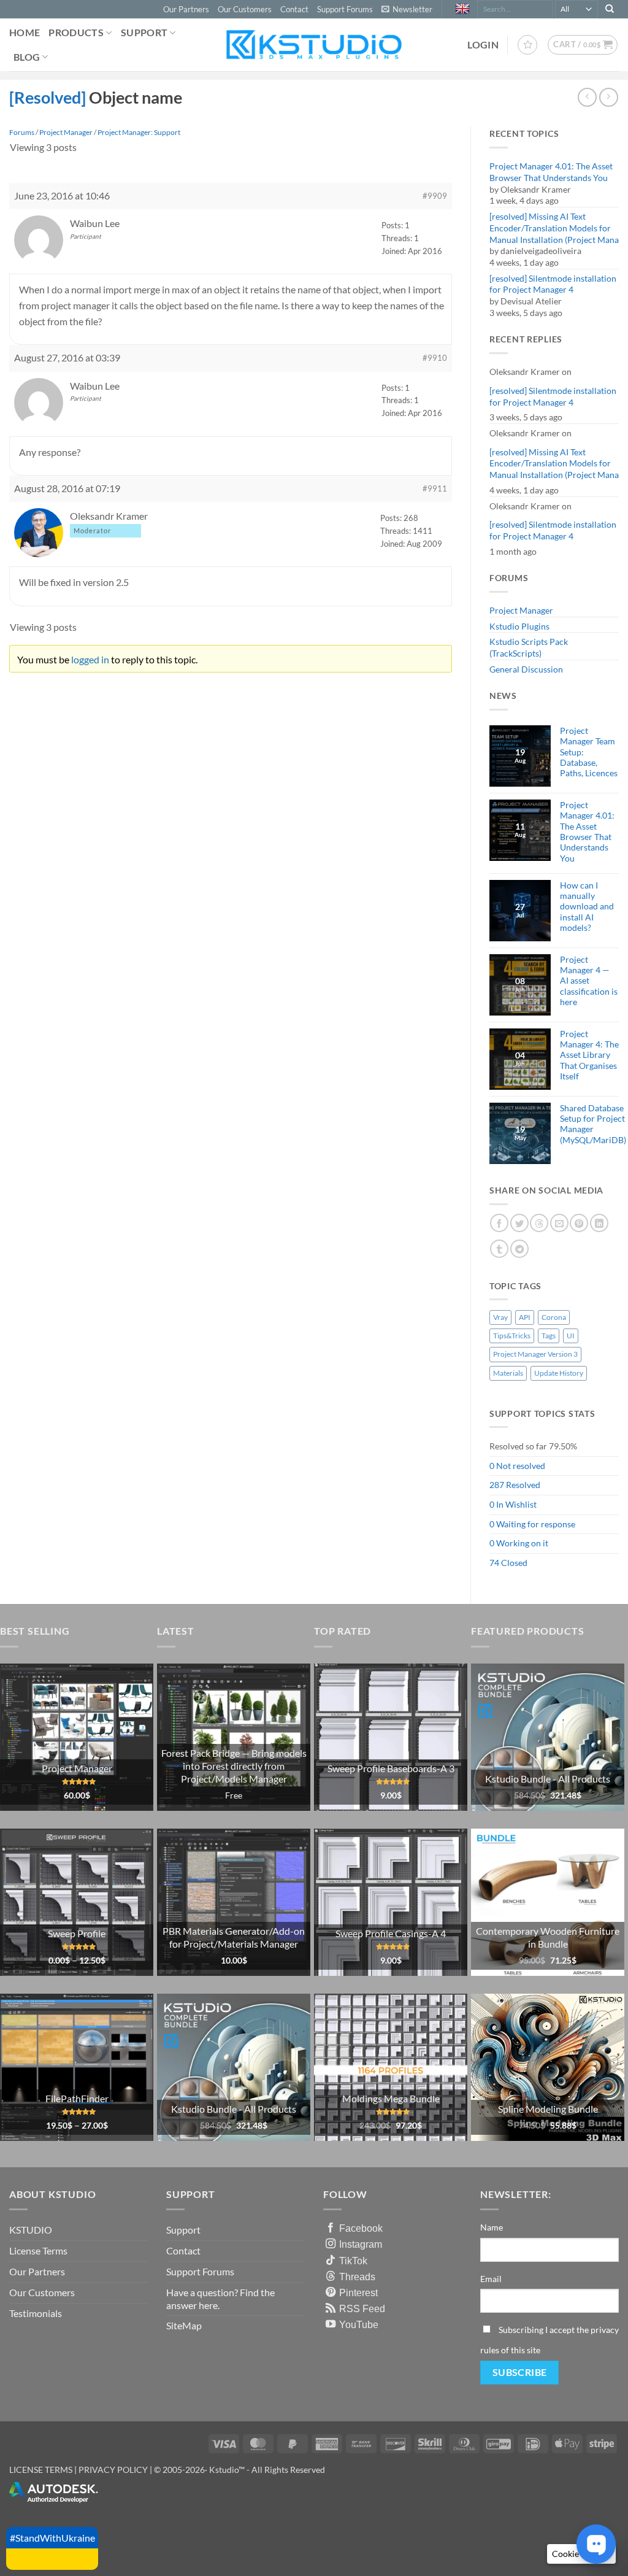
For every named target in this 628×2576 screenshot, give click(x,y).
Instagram (361, 2244)
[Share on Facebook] (499, 1223)
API (525, 1317)
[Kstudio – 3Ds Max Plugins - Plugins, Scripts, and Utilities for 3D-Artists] (314, 44)
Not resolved (521, 1466)
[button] (407, 9)
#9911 (435, 488)
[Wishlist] (527, 45)
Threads (357, 2277)
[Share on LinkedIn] (599, 1223)
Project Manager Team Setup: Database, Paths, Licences (589, 752)
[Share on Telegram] (519, 1249)
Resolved (523, 1485)
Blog (27, 57)
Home (25, 32)
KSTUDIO (31, 2230)
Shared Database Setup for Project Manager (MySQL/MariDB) (593, 1124)
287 (497, 1485)
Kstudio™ (228, 2470)
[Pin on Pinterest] (579, 1223)
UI (571, 1336)
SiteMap (184, 2325)
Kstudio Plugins (519, 626)
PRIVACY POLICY (113, 2470)
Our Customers (245, 9)
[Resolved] (49, 97)
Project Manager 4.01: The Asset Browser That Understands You (551, 172)
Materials (508, 1373)
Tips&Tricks (512, 1336)
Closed (514, 1563)
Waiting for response (536, 1524)
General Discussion (526, 669)
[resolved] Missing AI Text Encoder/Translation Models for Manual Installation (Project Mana (554, 228)
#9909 (435, 196)
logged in (90, 659)
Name (492, 2227)
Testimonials (36, 2313)
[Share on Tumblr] (499, 1249)
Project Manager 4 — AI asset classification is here (589, 981)
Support (144, 32)
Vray (500, 1317)
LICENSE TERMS (41, 2470)
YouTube (359, 2324)
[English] (464, 9)
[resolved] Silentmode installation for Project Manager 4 (553, 284)
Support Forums (345, 9)
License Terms (38, 2250)
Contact (294, 9)
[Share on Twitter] (519, 1223)
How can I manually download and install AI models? (587, 906)
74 (494, 1563)
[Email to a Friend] (559, 1223)
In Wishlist (516, 1504)
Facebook (361, 2228)
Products (76, 32)
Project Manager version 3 (535, 1354)
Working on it (522, 1543)
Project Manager (521, 610)
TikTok (353, 2261)
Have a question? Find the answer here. (220, 2299)
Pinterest (358, 2293)
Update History (559, 1373)
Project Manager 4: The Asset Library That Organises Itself (589, 1055)
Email (491, 2279)
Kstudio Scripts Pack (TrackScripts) (529, 647)
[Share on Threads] (539, 1223)
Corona (554, 1317)
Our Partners (186, 9)
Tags (549, 1336)
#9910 (435, 358)
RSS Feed (362, 2308)
